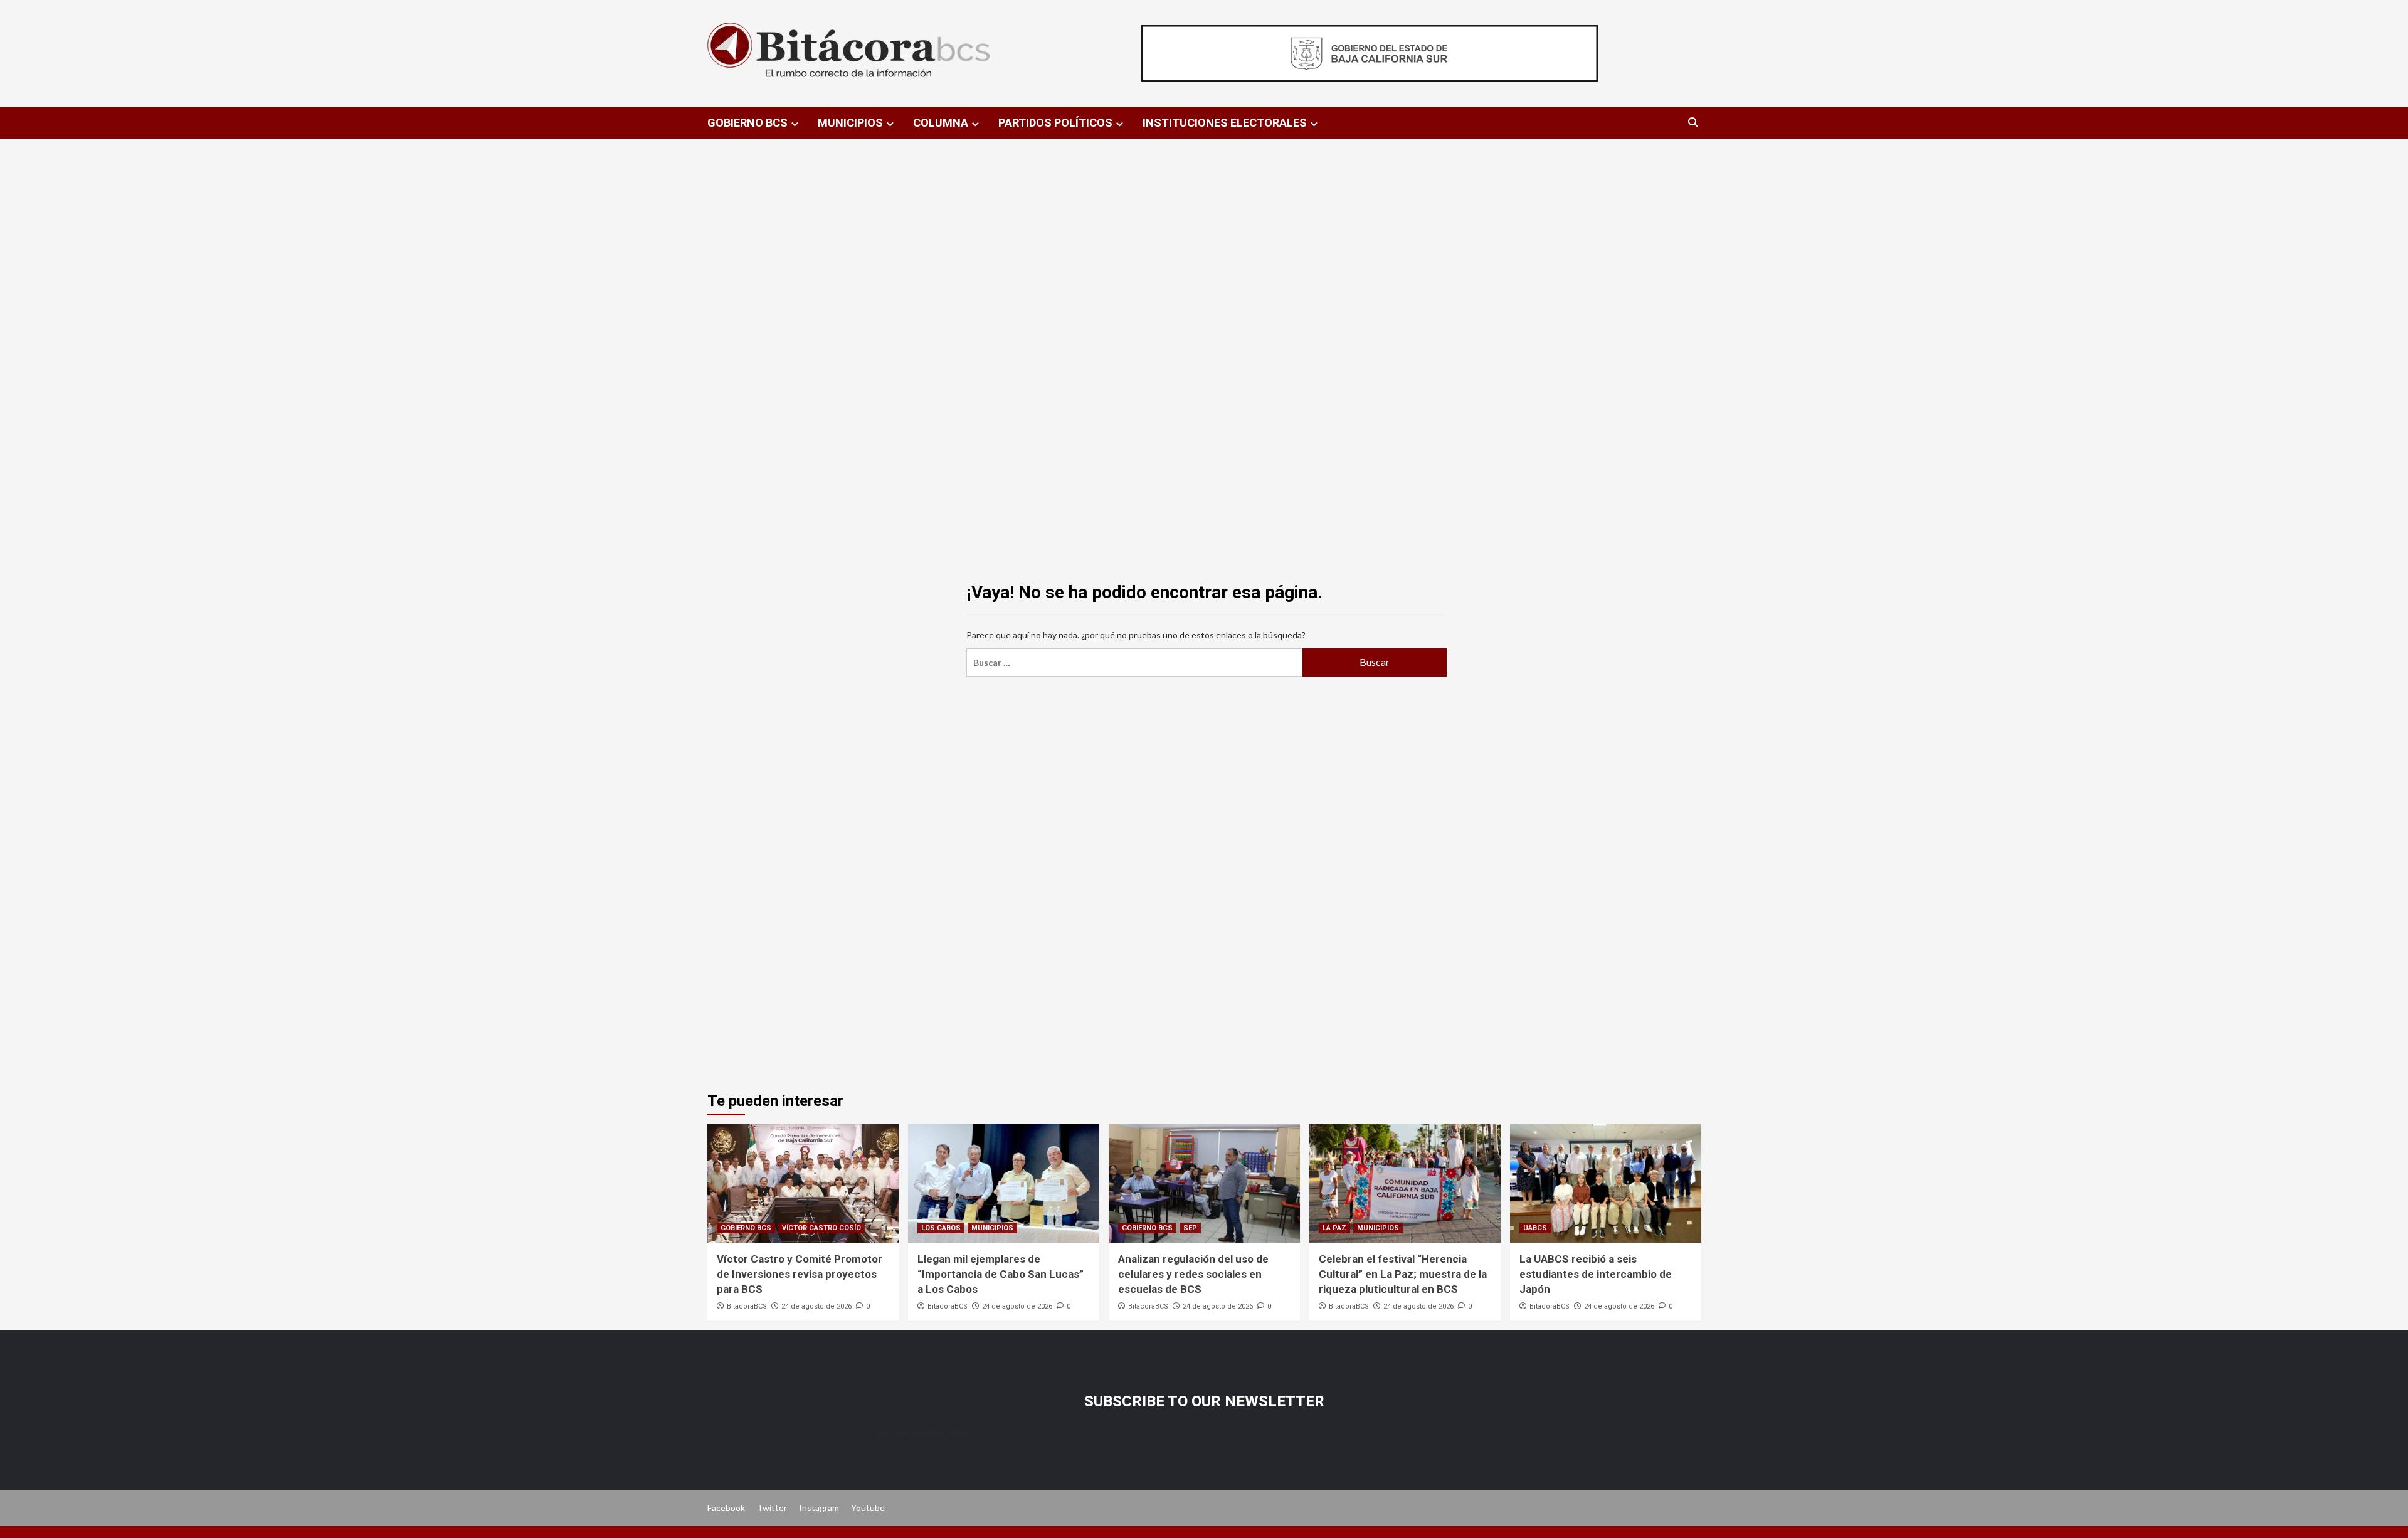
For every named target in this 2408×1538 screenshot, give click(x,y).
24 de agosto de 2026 (816, 1306)
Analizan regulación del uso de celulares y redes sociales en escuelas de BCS (1193, 1274)
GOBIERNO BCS (747, 123)
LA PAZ (1334, 1228)
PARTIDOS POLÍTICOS (1055, 123)
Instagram (819, 1508)
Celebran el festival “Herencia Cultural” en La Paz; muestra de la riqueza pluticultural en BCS (1403, 1274)
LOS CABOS (941, 1228)
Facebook (726, 1508)
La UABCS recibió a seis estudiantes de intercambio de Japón (1596, 1274)
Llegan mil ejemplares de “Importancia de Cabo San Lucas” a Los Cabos (1001, 1274)
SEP (1190, 1228)
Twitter (772, 1508)
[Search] (1693, 123)
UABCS (1535, 1228)
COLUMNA (941, 123)
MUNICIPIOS (850, 123)
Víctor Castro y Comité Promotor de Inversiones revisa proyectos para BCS (800, 1274)
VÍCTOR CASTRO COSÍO (821, 1228)
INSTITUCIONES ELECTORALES (1225, 123)
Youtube (868, 1508)
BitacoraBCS (747, 1306)
